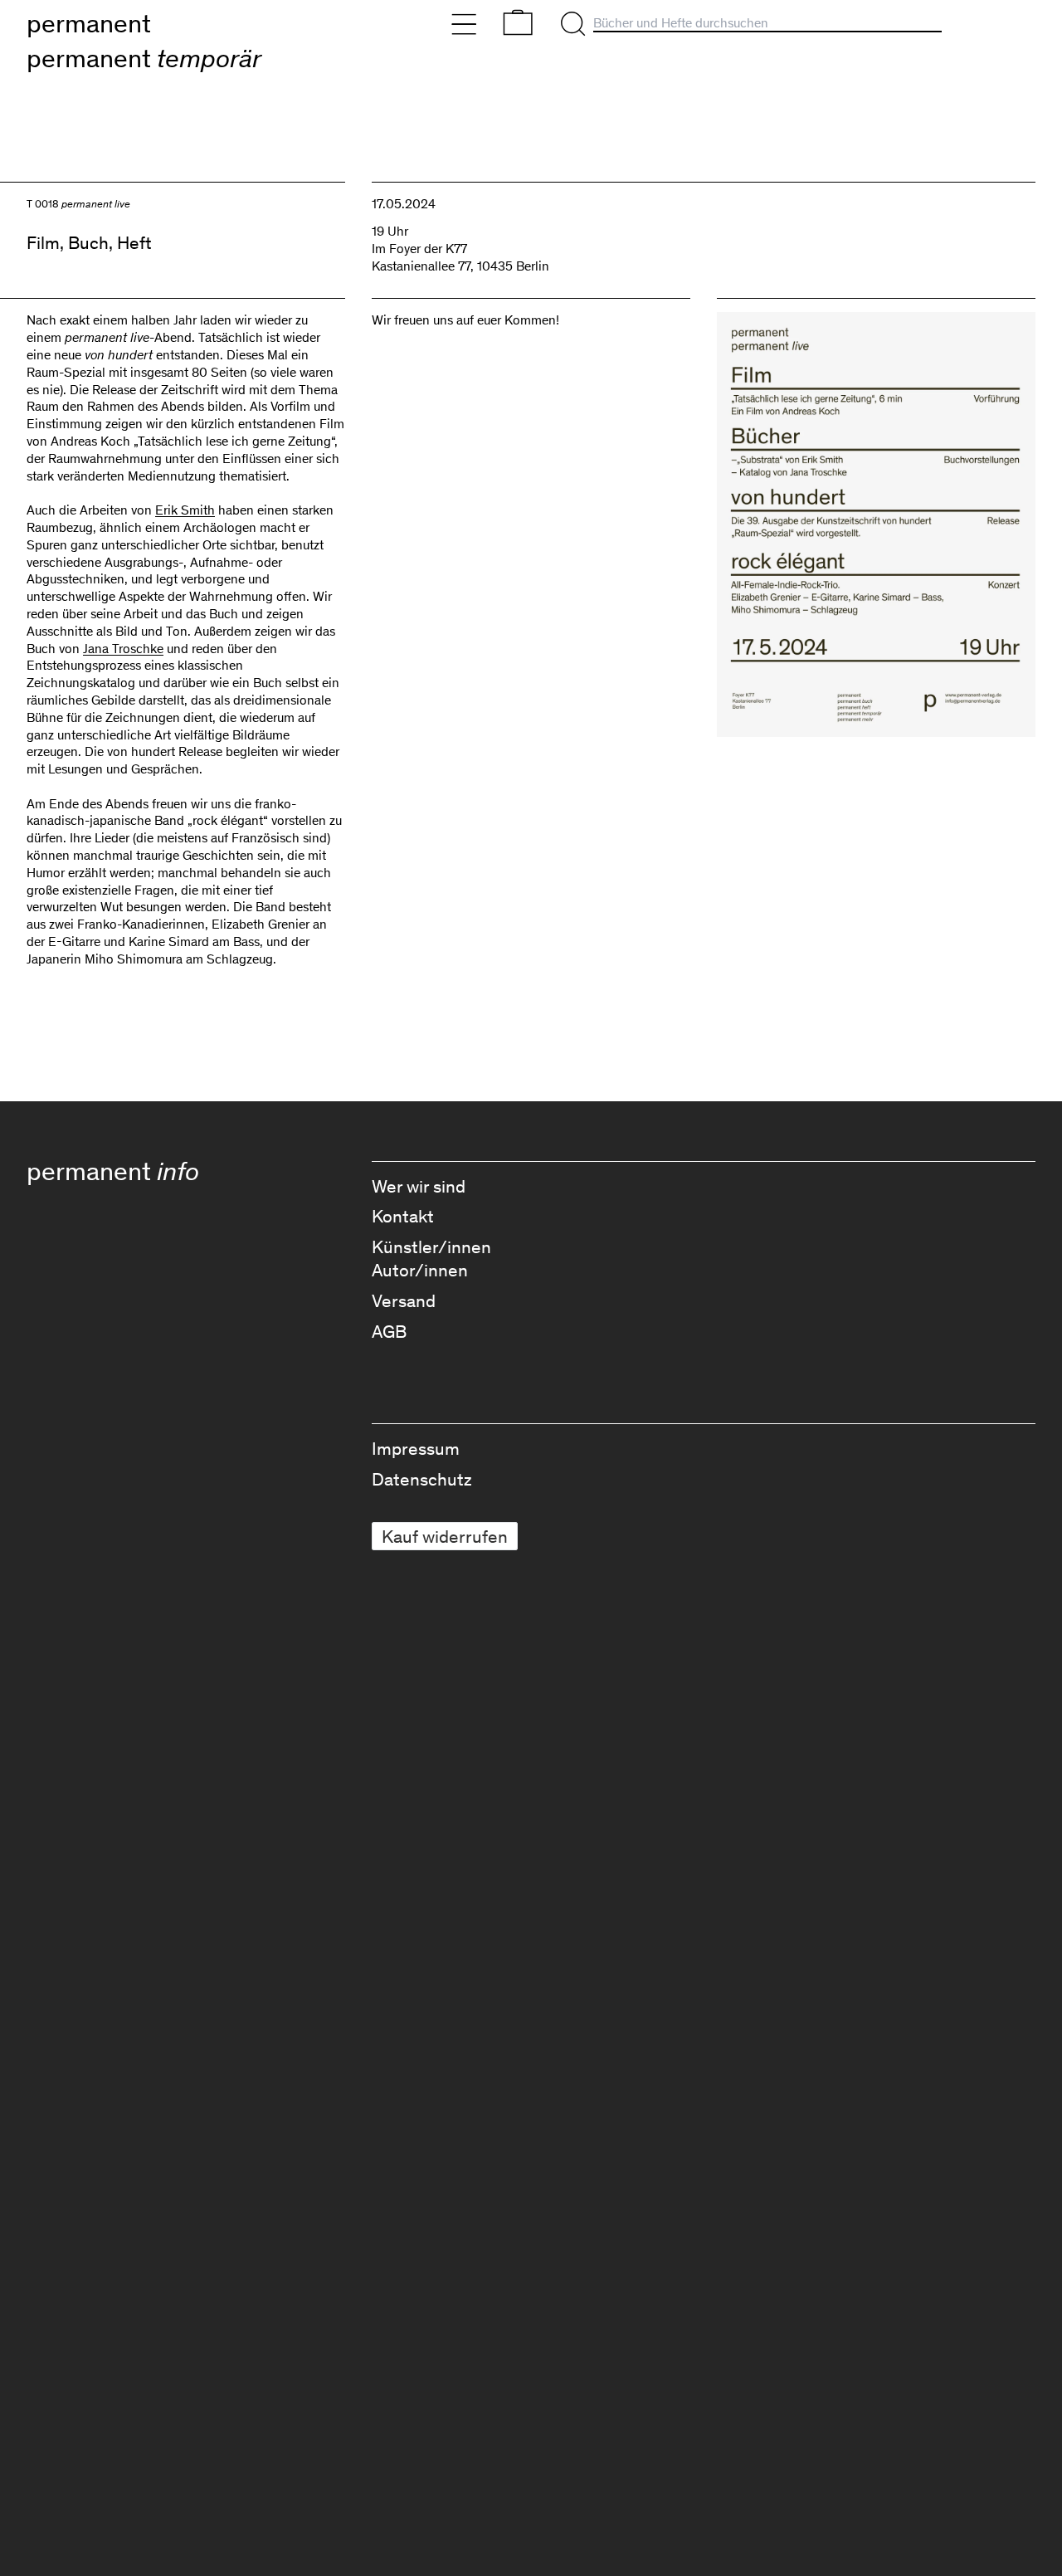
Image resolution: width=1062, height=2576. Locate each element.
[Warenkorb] (518, 22)
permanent (89, 23)
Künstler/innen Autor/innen (431, 1259)
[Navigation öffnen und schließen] (464, 24)
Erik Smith (185, 510)
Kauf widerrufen (445, 1536)
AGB (389, 1332)
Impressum (416, 1449)
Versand (404, 1301)
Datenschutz (422, 1479)
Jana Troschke (123, 649)
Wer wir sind (419, 1186)
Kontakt (403, 1216)
